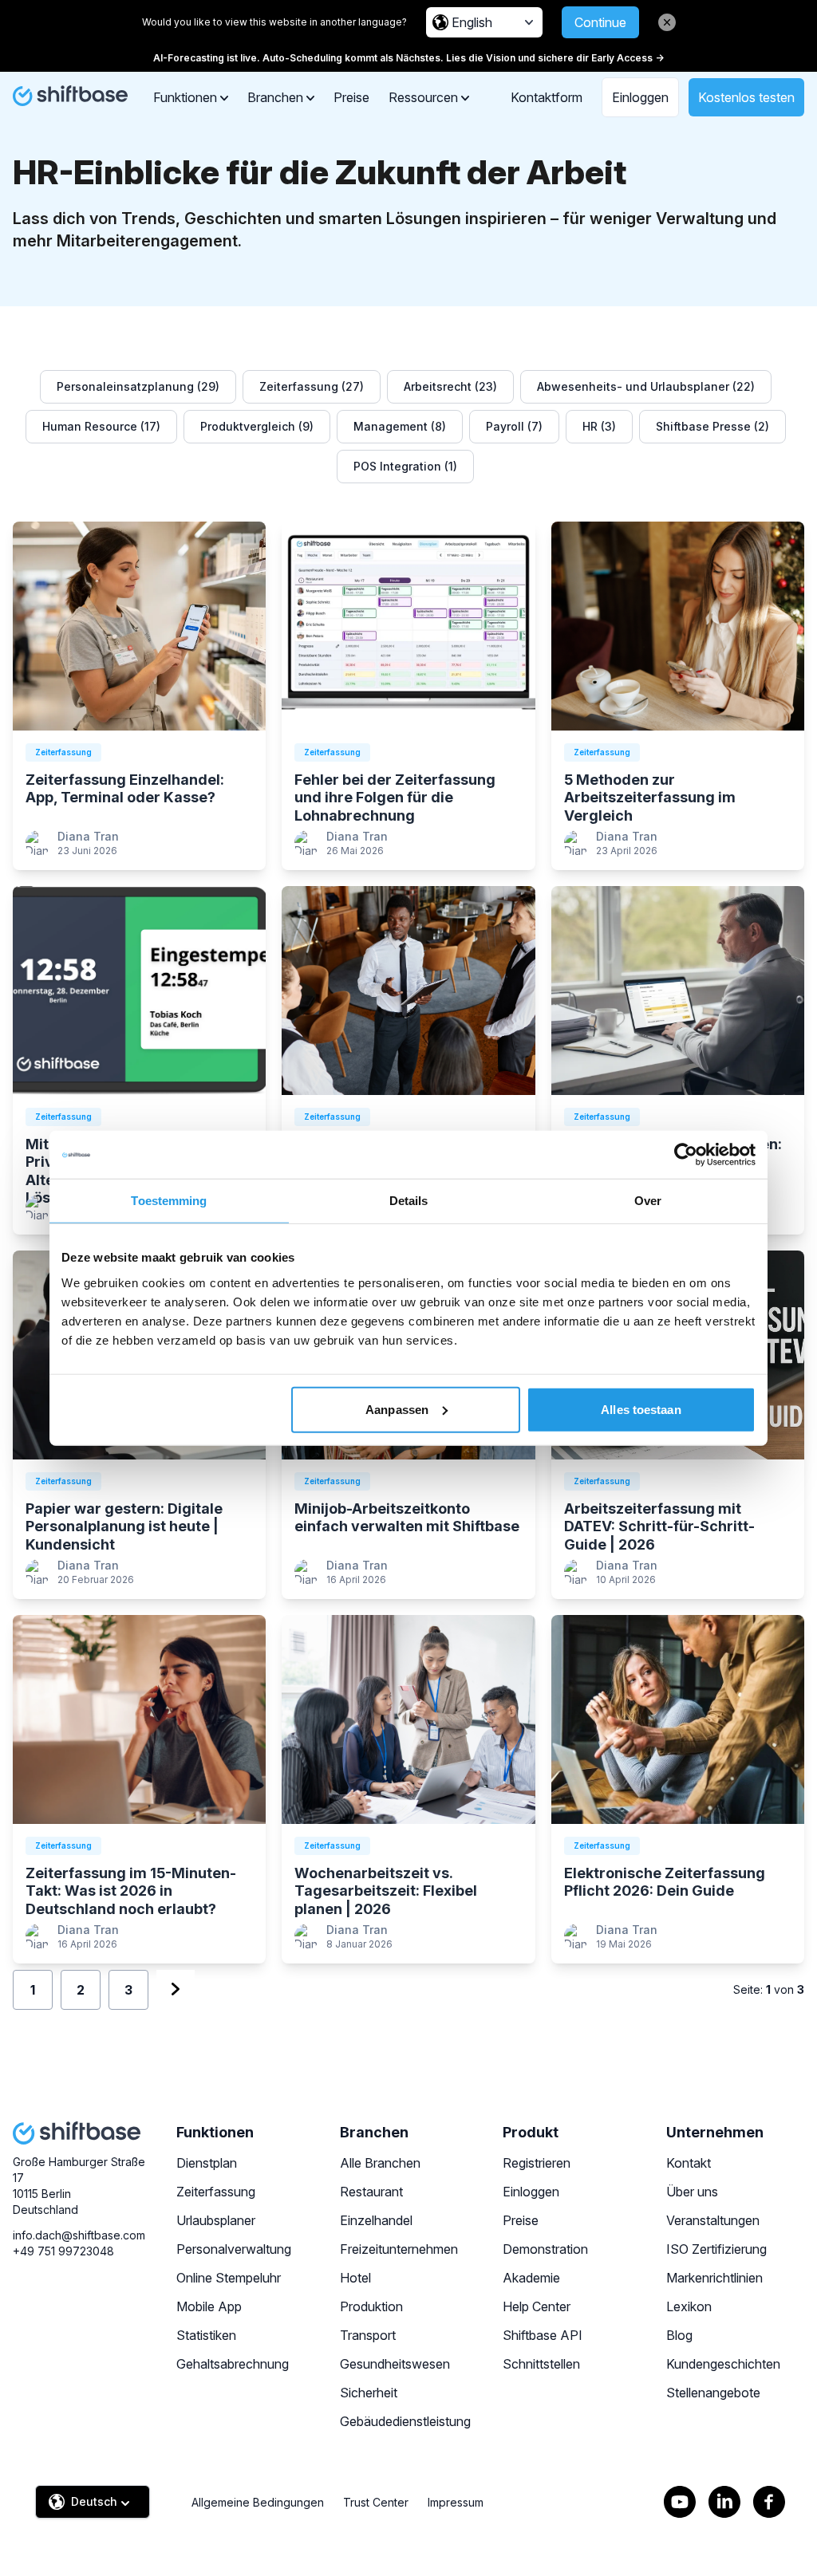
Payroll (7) (514, 426)
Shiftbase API (543, 2335)
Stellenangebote (713, 2393)
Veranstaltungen (713, 2220)
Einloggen (640, 97)
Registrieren (537, 2163)
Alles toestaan (641, 1409)
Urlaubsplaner (216, 2220)
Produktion (371, 2306)
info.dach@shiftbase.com (79, 2235)
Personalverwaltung (234, 2249)
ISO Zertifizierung (716, 2249)
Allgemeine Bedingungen (258, 2502)
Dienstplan (207, 2163)
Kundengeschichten (723, 2364)
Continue (600, 22)
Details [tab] (409, 1201)
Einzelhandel (376, 2220)
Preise (351, 97)
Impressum (456, 2502)
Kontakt (689, 2163)
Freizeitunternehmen (399, 2249)
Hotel (355, 2278)
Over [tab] (648, 1201)
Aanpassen (397, 1409)
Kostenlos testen (746, 97)
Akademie (531, 2278)
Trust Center (376, 2502)
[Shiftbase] (70, 96)
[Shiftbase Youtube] (680, 2502)
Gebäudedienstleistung (405, 2421)
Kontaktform (547, 97)
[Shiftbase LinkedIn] (724, 2502)
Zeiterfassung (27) (312, 386)
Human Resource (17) (101, 426)
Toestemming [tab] (169, 1201)
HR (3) (599, 426)
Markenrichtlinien (714, 2278)
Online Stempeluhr (229, 2278)
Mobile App (209, 2306)
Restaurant (371, 2192)
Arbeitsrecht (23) (450, 386)
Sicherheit (369, 2393)
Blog (679, 2335)
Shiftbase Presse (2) (712, 426)
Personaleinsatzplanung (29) (138, 386)
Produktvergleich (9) (257, 426)
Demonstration (545, 2249)
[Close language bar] (667, 22)
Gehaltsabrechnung (233, 2364)
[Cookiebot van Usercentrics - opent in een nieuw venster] (686, 1155)
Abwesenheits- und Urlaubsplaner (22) (646, 386)
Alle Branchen (380, 2163)
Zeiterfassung (216, 2192)
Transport (368, 2335)
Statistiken (206, 2335)
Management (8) (400, 426)
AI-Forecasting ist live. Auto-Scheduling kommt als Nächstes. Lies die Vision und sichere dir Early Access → (408, 58)
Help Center (537, 2306)
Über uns (692, 2192)
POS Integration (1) (405, 466)
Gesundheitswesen (395, 2364)
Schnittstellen (541, 2364)
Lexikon (689, 2306)
